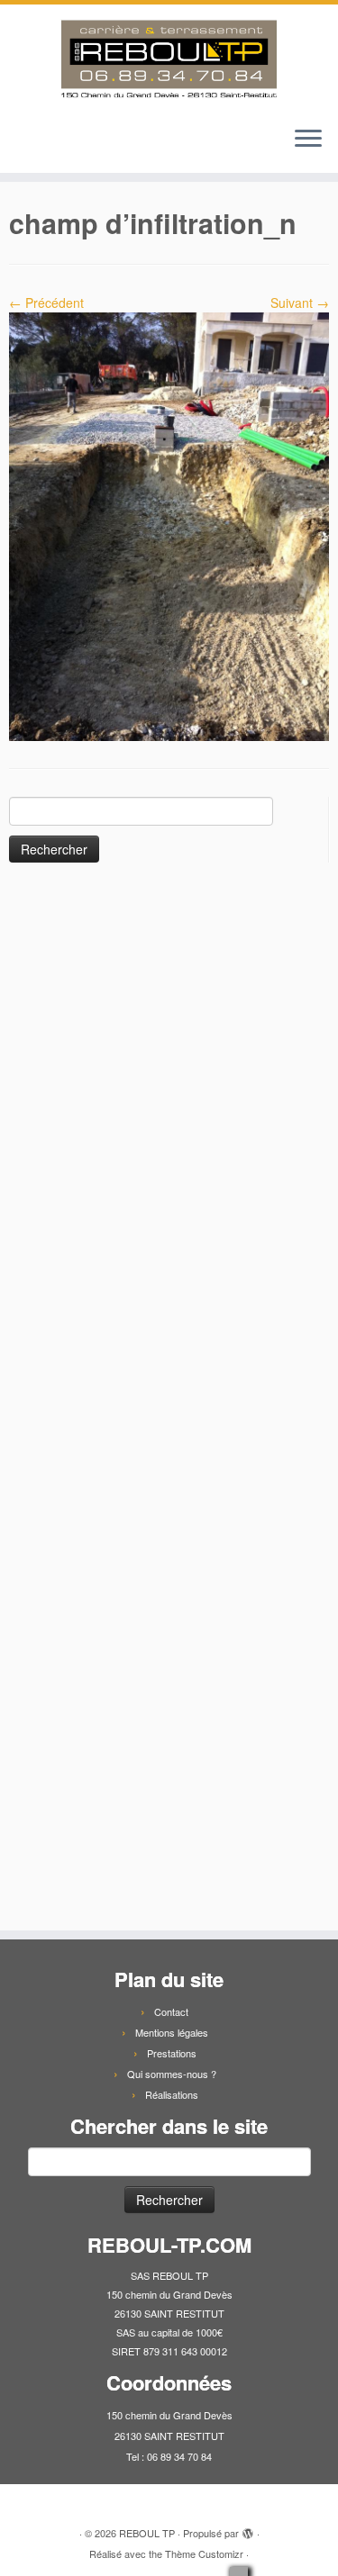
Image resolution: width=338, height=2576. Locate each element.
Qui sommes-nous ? (172, 2074)
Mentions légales (172, 2032)
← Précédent (46, 303)
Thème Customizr (204, 2553)
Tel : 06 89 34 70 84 (169, 2456)
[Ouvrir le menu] (308, 140)
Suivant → (300, 303)
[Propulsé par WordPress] (248, 2529)
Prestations (172, 2053)
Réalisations (172, 2094)
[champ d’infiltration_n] (169, 525)
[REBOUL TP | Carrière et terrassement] (169, 59)
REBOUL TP (147, 2533)
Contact (171, 2011)
